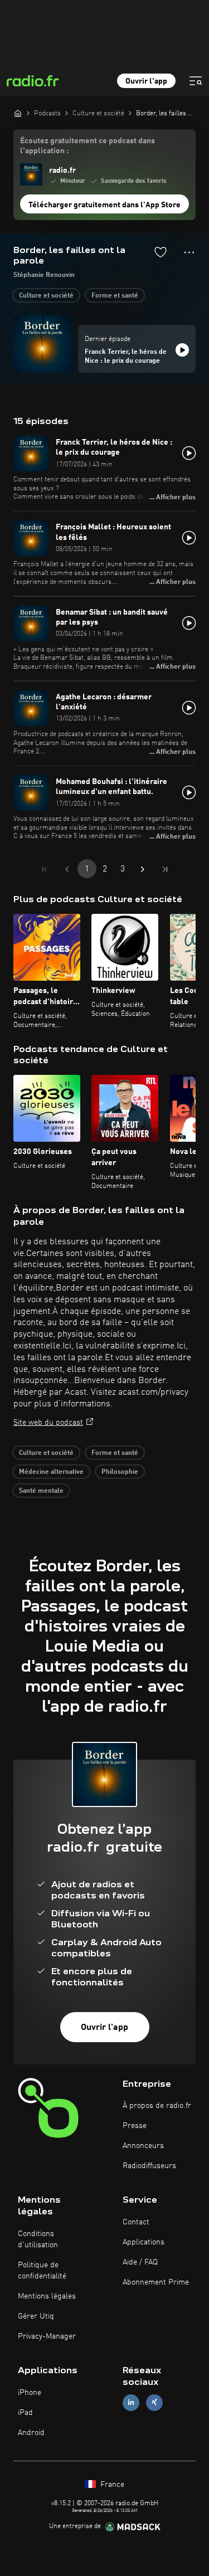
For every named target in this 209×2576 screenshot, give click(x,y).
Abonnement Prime (156, 2282)
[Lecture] (182, 350)
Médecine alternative (51, 1472)
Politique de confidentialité (42, 2271)
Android (31, 2433)
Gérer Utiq (36, 2316)
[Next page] (143, 869)
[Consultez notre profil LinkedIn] (131, 2402)
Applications (144, 2242)
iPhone (30, 2393)
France (111, 2485)
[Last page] (165, 869)
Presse (135, 2126)
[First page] (45, 869)
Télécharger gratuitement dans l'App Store (104, 205)
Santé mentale (41, 1491)
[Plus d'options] (189, 252)
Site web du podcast (48, 1423)
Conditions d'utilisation (38, 2239)
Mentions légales (47, 2296)
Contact (136, 2222)
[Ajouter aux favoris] (161, 252)
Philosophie (120, 1472)
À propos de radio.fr (157, 2106)
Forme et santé (115, 296)
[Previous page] (67, 869)
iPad (25, 2413)
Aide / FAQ (140, 2262)
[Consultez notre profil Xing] (154, 2402)
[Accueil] (18, 113)
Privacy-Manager (47, 2336)
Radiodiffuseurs (149, 2166)
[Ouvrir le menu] (196, 81)
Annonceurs (143, 2146)
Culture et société (46, 296)
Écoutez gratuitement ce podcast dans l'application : (88, 146)
